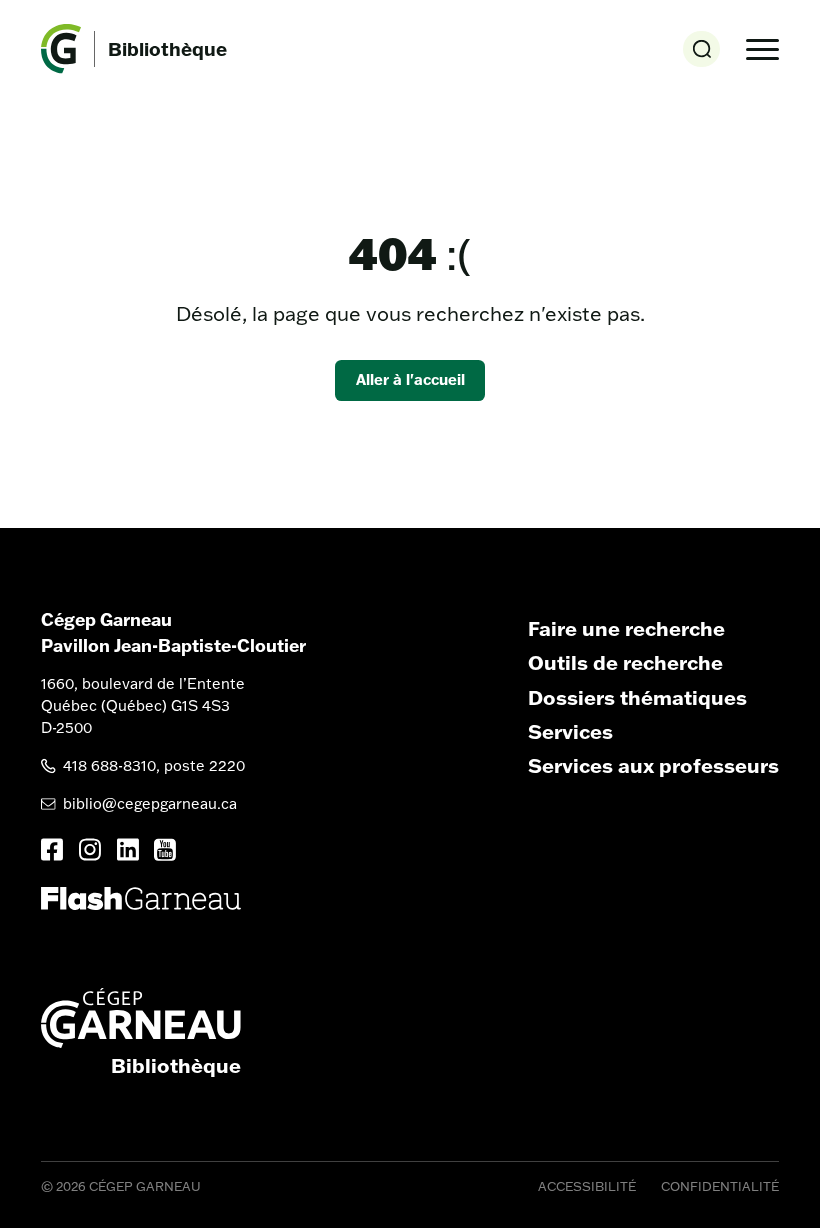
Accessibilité (587, 1186)
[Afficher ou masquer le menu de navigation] (762, 49)
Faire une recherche (626, 628)
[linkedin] (128, 849)
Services (570, 731)
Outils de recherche (625, 662)
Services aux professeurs (653, 765)
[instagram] (90, 849)
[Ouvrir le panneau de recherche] (701, 49)
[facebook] (52, 849)
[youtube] (165, 850)
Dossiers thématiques (637, 697)
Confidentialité (720, 1186)
